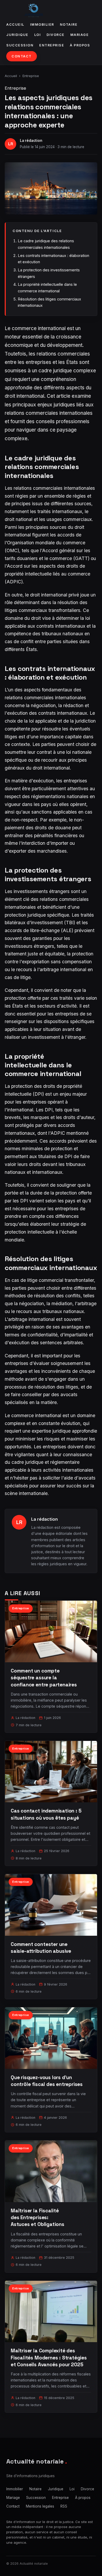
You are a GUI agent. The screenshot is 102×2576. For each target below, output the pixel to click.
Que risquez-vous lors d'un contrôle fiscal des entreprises (47, 2081)
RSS (64, 2506)
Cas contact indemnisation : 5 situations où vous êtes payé (46, 1814)
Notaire (69, 25)
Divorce (56, 35)
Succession (20, 45)
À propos (80, 45)
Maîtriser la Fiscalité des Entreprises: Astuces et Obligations (38, 2217)
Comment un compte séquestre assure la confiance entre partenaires (44, 1678)
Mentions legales (40, 2506)
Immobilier (42, 25)
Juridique (17, 35)
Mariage (80, 35)
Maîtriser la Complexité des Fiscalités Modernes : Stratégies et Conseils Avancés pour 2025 (49, 2357)
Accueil (15, 25)
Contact (22, 56)
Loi (38, 35)
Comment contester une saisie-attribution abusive (41, 1948)
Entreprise (52, 45)
